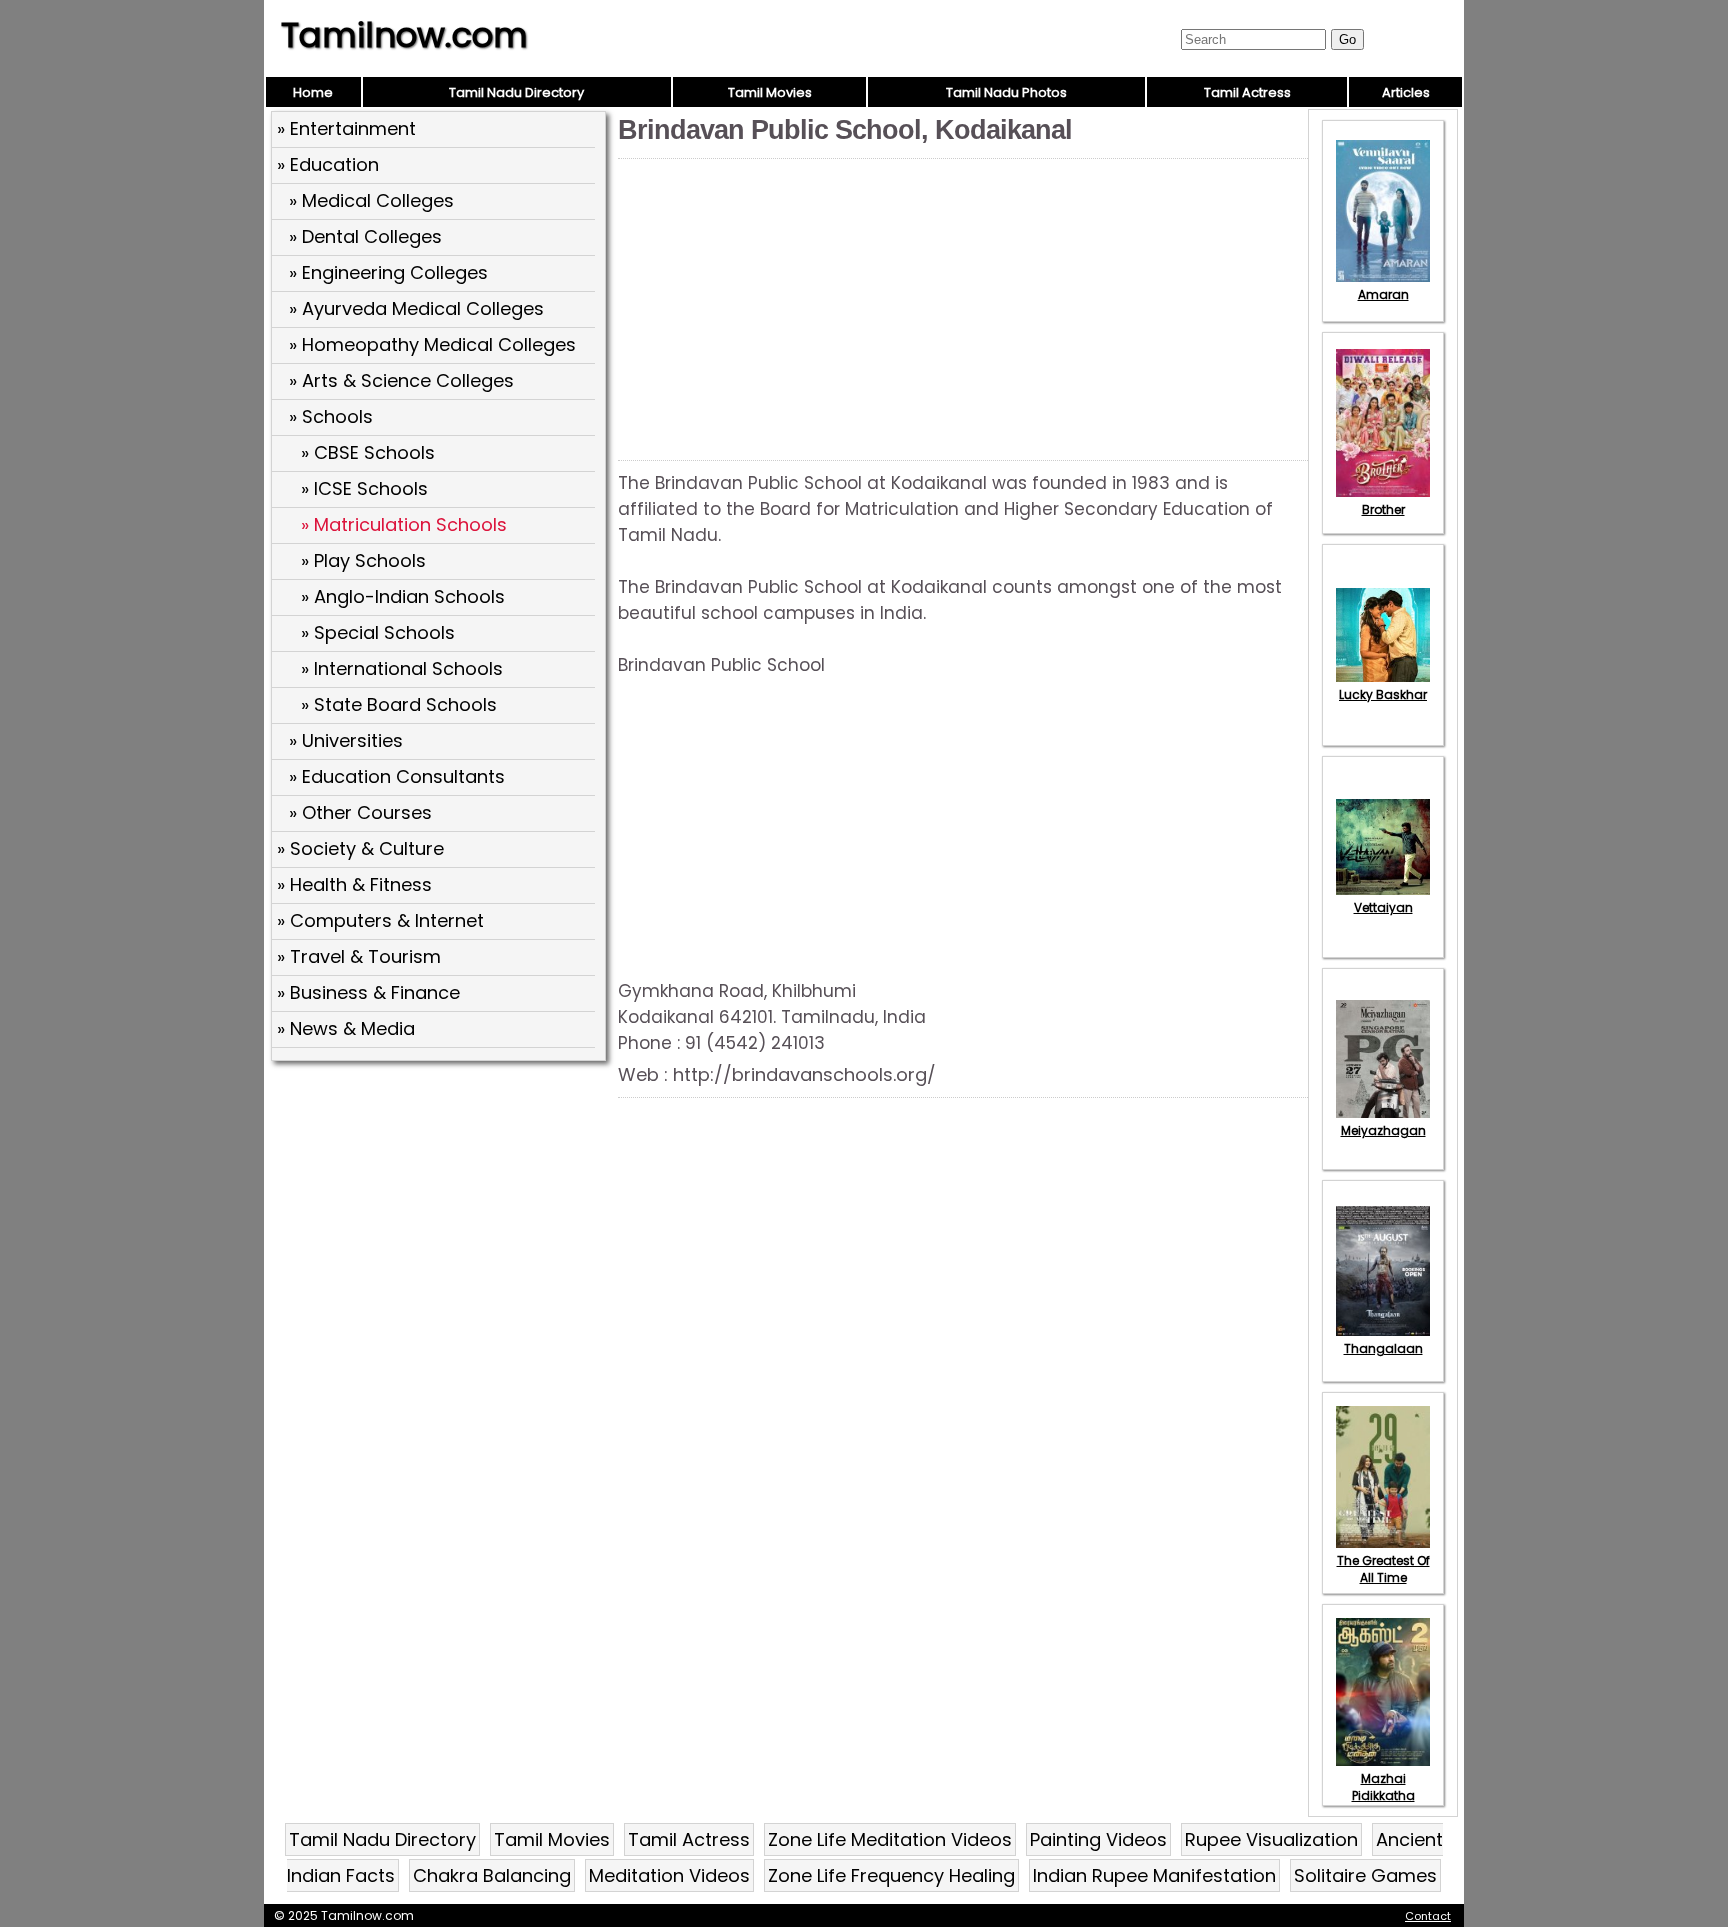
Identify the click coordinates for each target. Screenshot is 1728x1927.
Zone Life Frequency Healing (891, 1875)
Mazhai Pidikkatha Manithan (1383, 1795)
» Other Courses (360, 812)
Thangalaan (1383, 1348)
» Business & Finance (368, 992)
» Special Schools (378, 632)
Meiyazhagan (1383, 1130)
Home (313, 92)
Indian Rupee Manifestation (1154, 1875)
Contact (1428, 1916)
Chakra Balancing (492, 1875)
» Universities (346, 740)
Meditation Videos (669, 1875)
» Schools (331, 416)
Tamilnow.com (404, 35)
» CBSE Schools (368, 452)
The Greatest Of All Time (1383, 1569)
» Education (328, 164)
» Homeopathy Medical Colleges (432, 344)
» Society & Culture (360, 848)
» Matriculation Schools (404, 524)
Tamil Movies (770, 92)
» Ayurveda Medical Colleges (416, 308)
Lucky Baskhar (1383, 694)
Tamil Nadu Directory (516, 92)
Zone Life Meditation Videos (890, 1839)
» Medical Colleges (371, 200)
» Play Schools (363, 560)
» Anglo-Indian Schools (403, 596)
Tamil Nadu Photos (1006, 92)
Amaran (1383, 294)
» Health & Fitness (354, 884)
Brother (1383, 509)
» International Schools (402, 668)
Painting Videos (1098, 1839)
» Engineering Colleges (388, 272)
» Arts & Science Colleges (401, 380)
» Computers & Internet (380, 920)
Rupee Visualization (1271, 1839)
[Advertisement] (441, 1213)
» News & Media (346, 1028)
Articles (1406, 92)
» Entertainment (346, 128)
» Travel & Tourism (359, 956)
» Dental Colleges (365, 236)
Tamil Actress (1247, 92)
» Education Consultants (397, 776)
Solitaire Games (1365, 1875)
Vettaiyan (1383, 907)
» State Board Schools (399, 704)
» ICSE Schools (364, 488)
